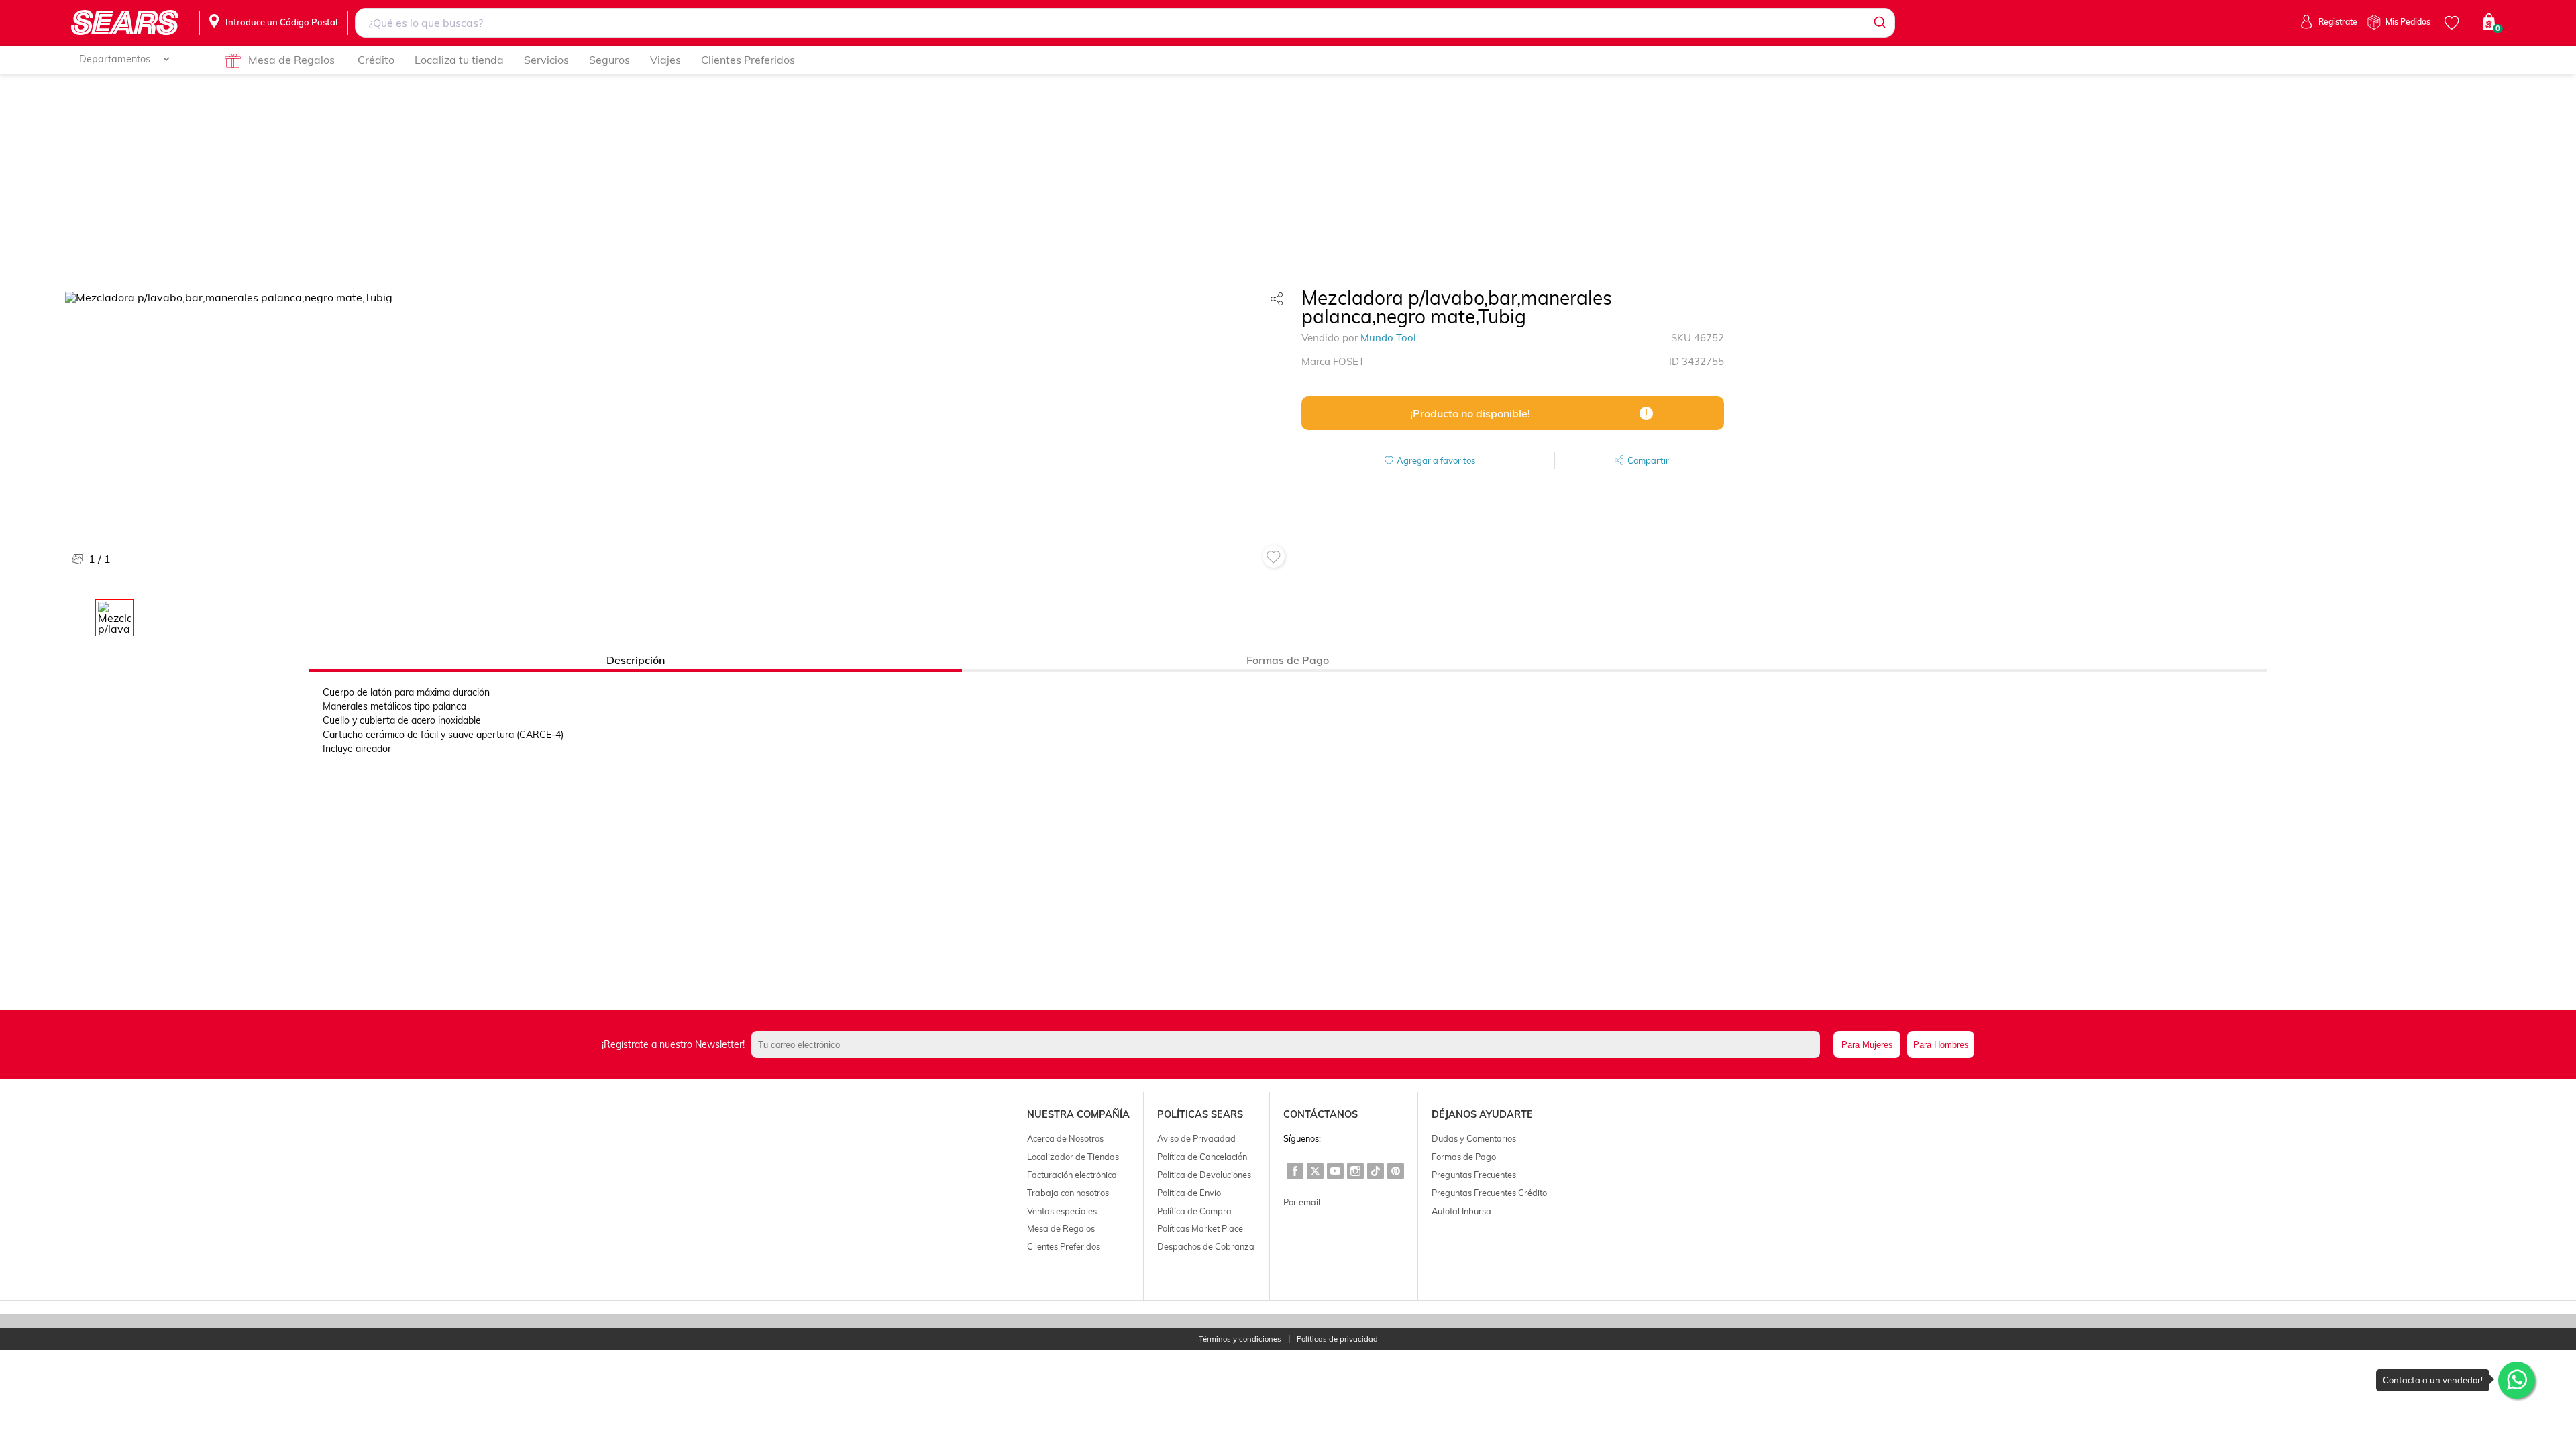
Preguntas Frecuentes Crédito (1489, 1193)
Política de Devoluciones (1204, 1175)
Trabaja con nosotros (1068, 1193)
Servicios (546, 60)
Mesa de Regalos (291, 60)
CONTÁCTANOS (1321, 1114)
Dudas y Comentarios (1474, 1138)
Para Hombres (1941, 1045)
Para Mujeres (1867, 1045)
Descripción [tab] (636, 660)
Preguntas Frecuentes (1474, 1175)
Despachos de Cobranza (1206, 1246)
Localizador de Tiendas (1073, 1157)
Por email (1302, 1202)
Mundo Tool (1388, 338)
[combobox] (1125, 23)
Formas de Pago (1464, 1157)
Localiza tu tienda (459, 60)
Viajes (665, 60)
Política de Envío (1189, 1193)
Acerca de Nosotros (1065, 1138)
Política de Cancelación (1202, 1157)
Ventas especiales (1062, 1211)
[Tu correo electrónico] (1289, 1044)
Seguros (609, 60)
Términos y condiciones (1240, 1339)
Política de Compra (1194, 1211)
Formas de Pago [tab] (1288, 660)
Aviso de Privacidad (1196, 1138)
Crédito (376, 60)
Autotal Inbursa (1461, 1211)
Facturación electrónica (1072, 1175)
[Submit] (1879, 23)
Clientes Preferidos (748, 60)
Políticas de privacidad (1337, 1339)
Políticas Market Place (1200, 1228)
